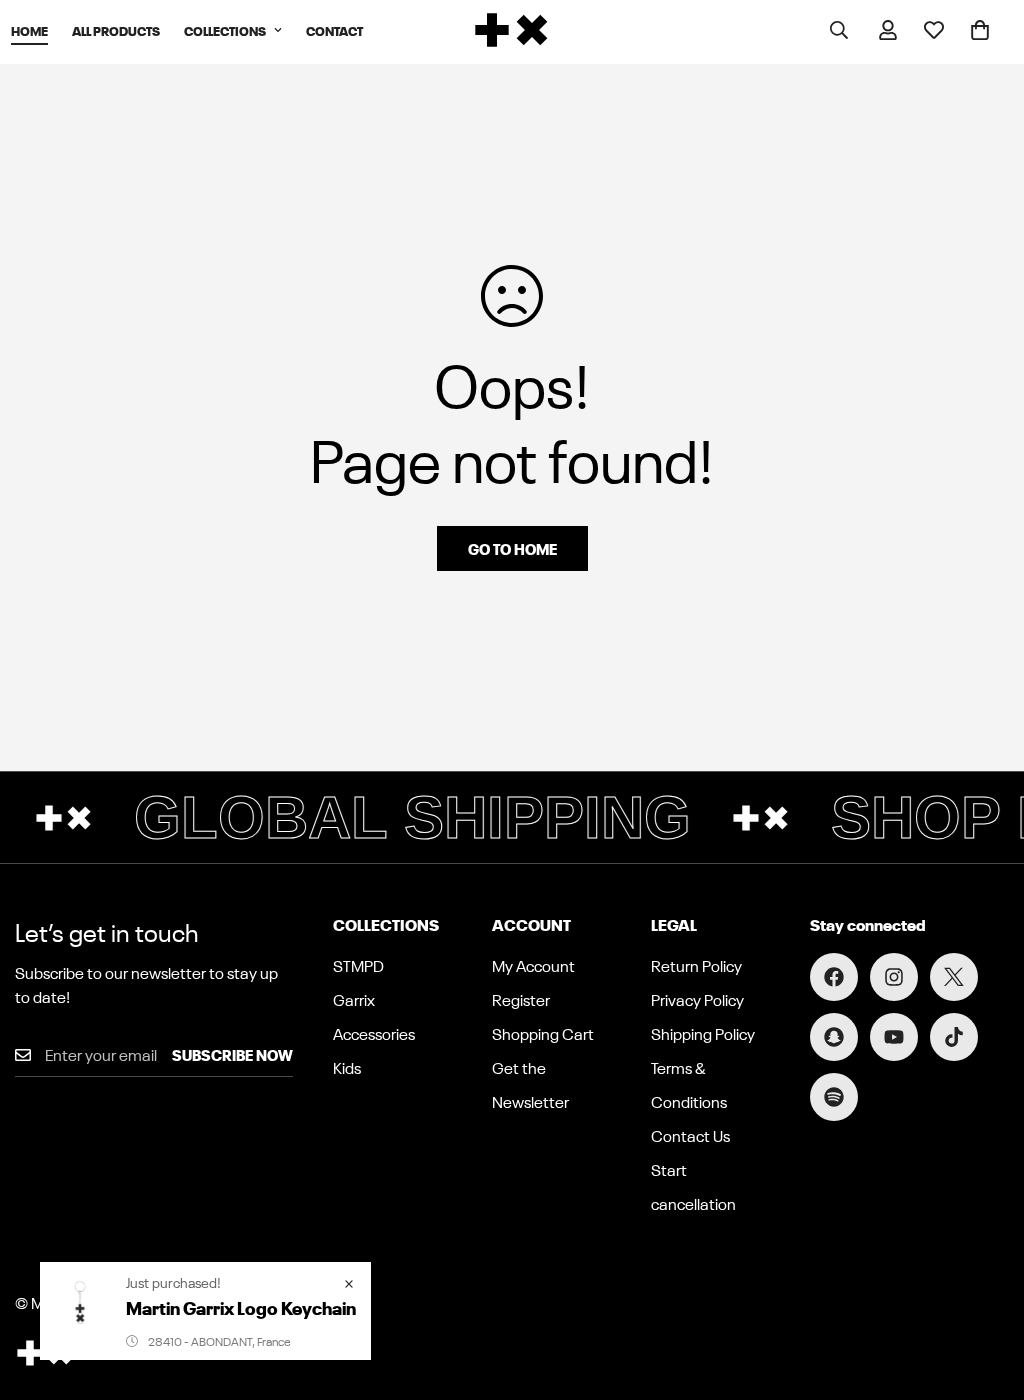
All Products (116, 29)
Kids (347, 1067)
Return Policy (696, 965)
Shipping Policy (703, 1033)
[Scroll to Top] (985, 1291)
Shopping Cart (543, 1033)
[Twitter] (954, 977)
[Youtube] (894, 1037)
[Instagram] (894, 977)
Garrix (354, 999)
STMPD (358, 965)
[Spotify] (834, 1097)
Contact (334, 29)
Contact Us (690, 1135)
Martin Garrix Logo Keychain (241, 1306)
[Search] (839, 30)
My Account (533, 965)
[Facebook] (834, 977)
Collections (225, 29)
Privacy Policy (697, 999)
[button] (980, 30)
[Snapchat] (834, 1037)
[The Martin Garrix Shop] (512, 30)
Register (521, 999)
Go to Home (512, 548)
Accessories (374, 1033)
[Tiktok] (954, 1037)
